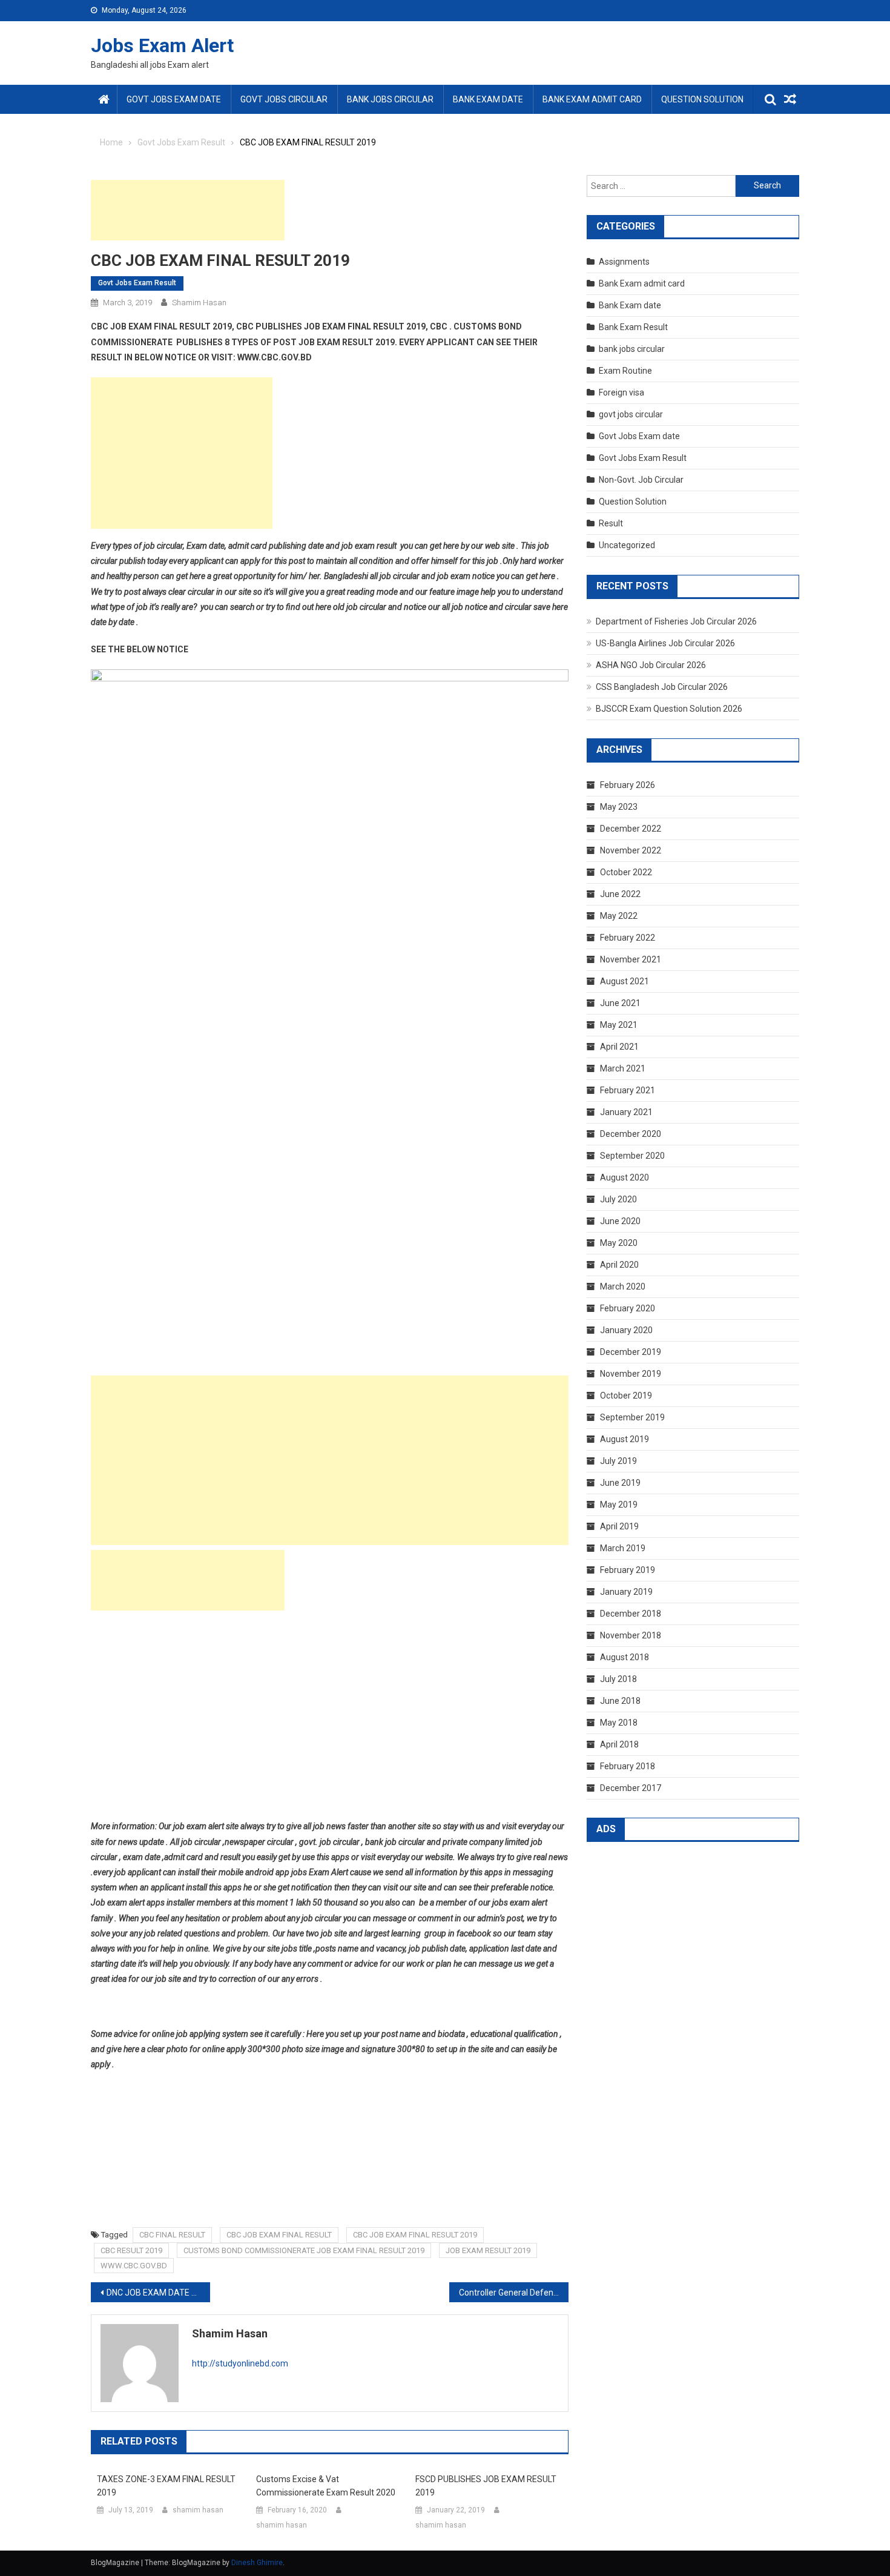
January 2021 (626, 1112)
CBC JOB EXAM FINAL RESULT (279, 2235)
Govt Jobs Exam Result (137, 283)
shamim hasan (199, 303)
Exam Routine (625, 371)
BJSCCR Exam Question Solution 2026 (669, 709)
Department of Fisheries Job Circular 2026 (676, 621)
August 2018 (625, 1657)
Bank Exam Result (633, 327)
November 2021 (631, 959)
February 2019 (628, 1570)
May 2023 (619, 807)
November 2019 (631, 1374)
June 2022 (620, 894)
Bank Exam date (488, 99)
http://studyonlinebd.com (240, 2363)
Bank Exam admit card (592, 99)
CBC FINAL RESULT (172, 2235)
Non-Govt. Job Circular (641, 480)
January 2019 (626, 1592)
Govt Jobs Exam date (174, 99)
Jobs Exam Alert (162, 45)
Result (611, 523)
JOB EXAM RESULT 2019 (488, 2250)
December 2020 (631, 1134)
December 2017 (631, 1788)
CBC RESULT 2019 (131, 2250)
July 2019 (618, 1461)
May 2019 (619, 1505)
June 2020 (620, 1221)
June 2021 (620, 1003)
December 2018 (631, 1614)
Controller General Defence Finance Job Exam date (514, 2293)
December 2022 (631, 829)
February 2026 (628, 785)
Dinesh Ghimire (257, 2563)
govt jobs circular (284, 99)
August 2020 (625, 1177)
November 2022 (631, 850)
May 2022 (619, 916)
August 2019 (625, 1439)
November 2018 (631, 1635)
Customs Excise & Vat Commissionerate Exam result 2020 (326, 2486)
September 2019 (632, 1417)
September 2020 (632, 1156)
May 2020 (619, 1243)
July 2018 (618, 1679)
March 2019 (623, 1548)
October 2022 (626, 872)
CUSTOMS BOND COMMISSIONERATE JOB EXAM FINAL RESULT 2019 (304, 2250)
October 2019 (626, 1396)
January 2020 (626, 1330)
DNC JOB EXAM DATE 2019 (158, 2293)
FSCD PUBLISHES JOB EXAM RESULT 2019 (486, 2486)
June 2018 (620, 1701)
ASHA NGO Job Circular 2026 (651, 665)
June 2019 (620, 1483)
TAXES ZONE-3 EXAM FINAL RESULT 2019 (166, 2486)
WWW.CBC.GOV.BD (134, 2266)
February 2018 (628, 1766)
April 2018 (619, 1744)
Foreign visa (621, 392)
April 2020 (619, 1265)
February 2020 (628, 1308)
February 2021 (628, 1090)
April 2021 (619, 1047)
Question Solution (702, 99)
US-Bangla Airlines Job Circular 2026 (665, 643)
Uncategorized (627, 545)
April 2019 (619, 1526)
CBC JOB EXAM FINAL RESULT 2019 (415, 2235)
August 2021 (625, 981)
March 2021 (623, 1068)
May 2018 (619, 1723)
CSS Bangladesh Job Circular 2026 (662, 687)
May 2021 (619, 1025)
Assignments (624, 262)
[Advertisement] (188, 210)
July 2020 (618, 1199)
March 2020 (623, 1286)
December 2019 (631, 1352)
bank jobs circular (390, 99)
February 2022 (628, 938)
